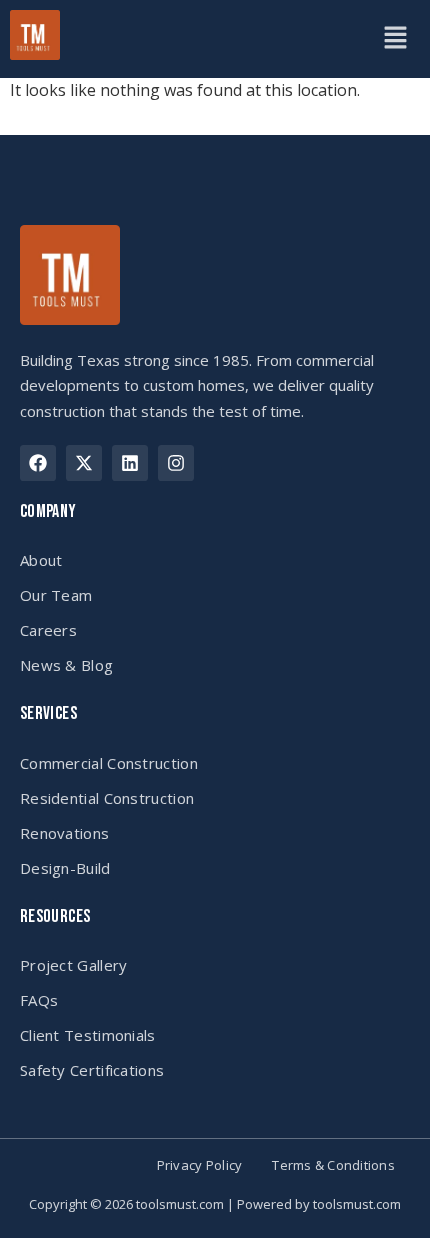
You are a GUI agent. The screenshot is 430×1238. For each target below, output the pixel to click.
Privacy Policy (200, 1165)
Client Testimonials (88, 1035)
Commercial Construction (109, 763)
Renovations (64, 833)
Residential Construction (107, 798)
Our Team (56, 595)
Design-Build (65, 868)
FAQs (39, 1000)
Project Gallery (74, 965)
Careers (48, 630)
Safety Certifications (92, 1070)
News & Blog (66, 665)
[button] (395, 39)
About (41, 560)
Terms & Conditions (333, 1165)
